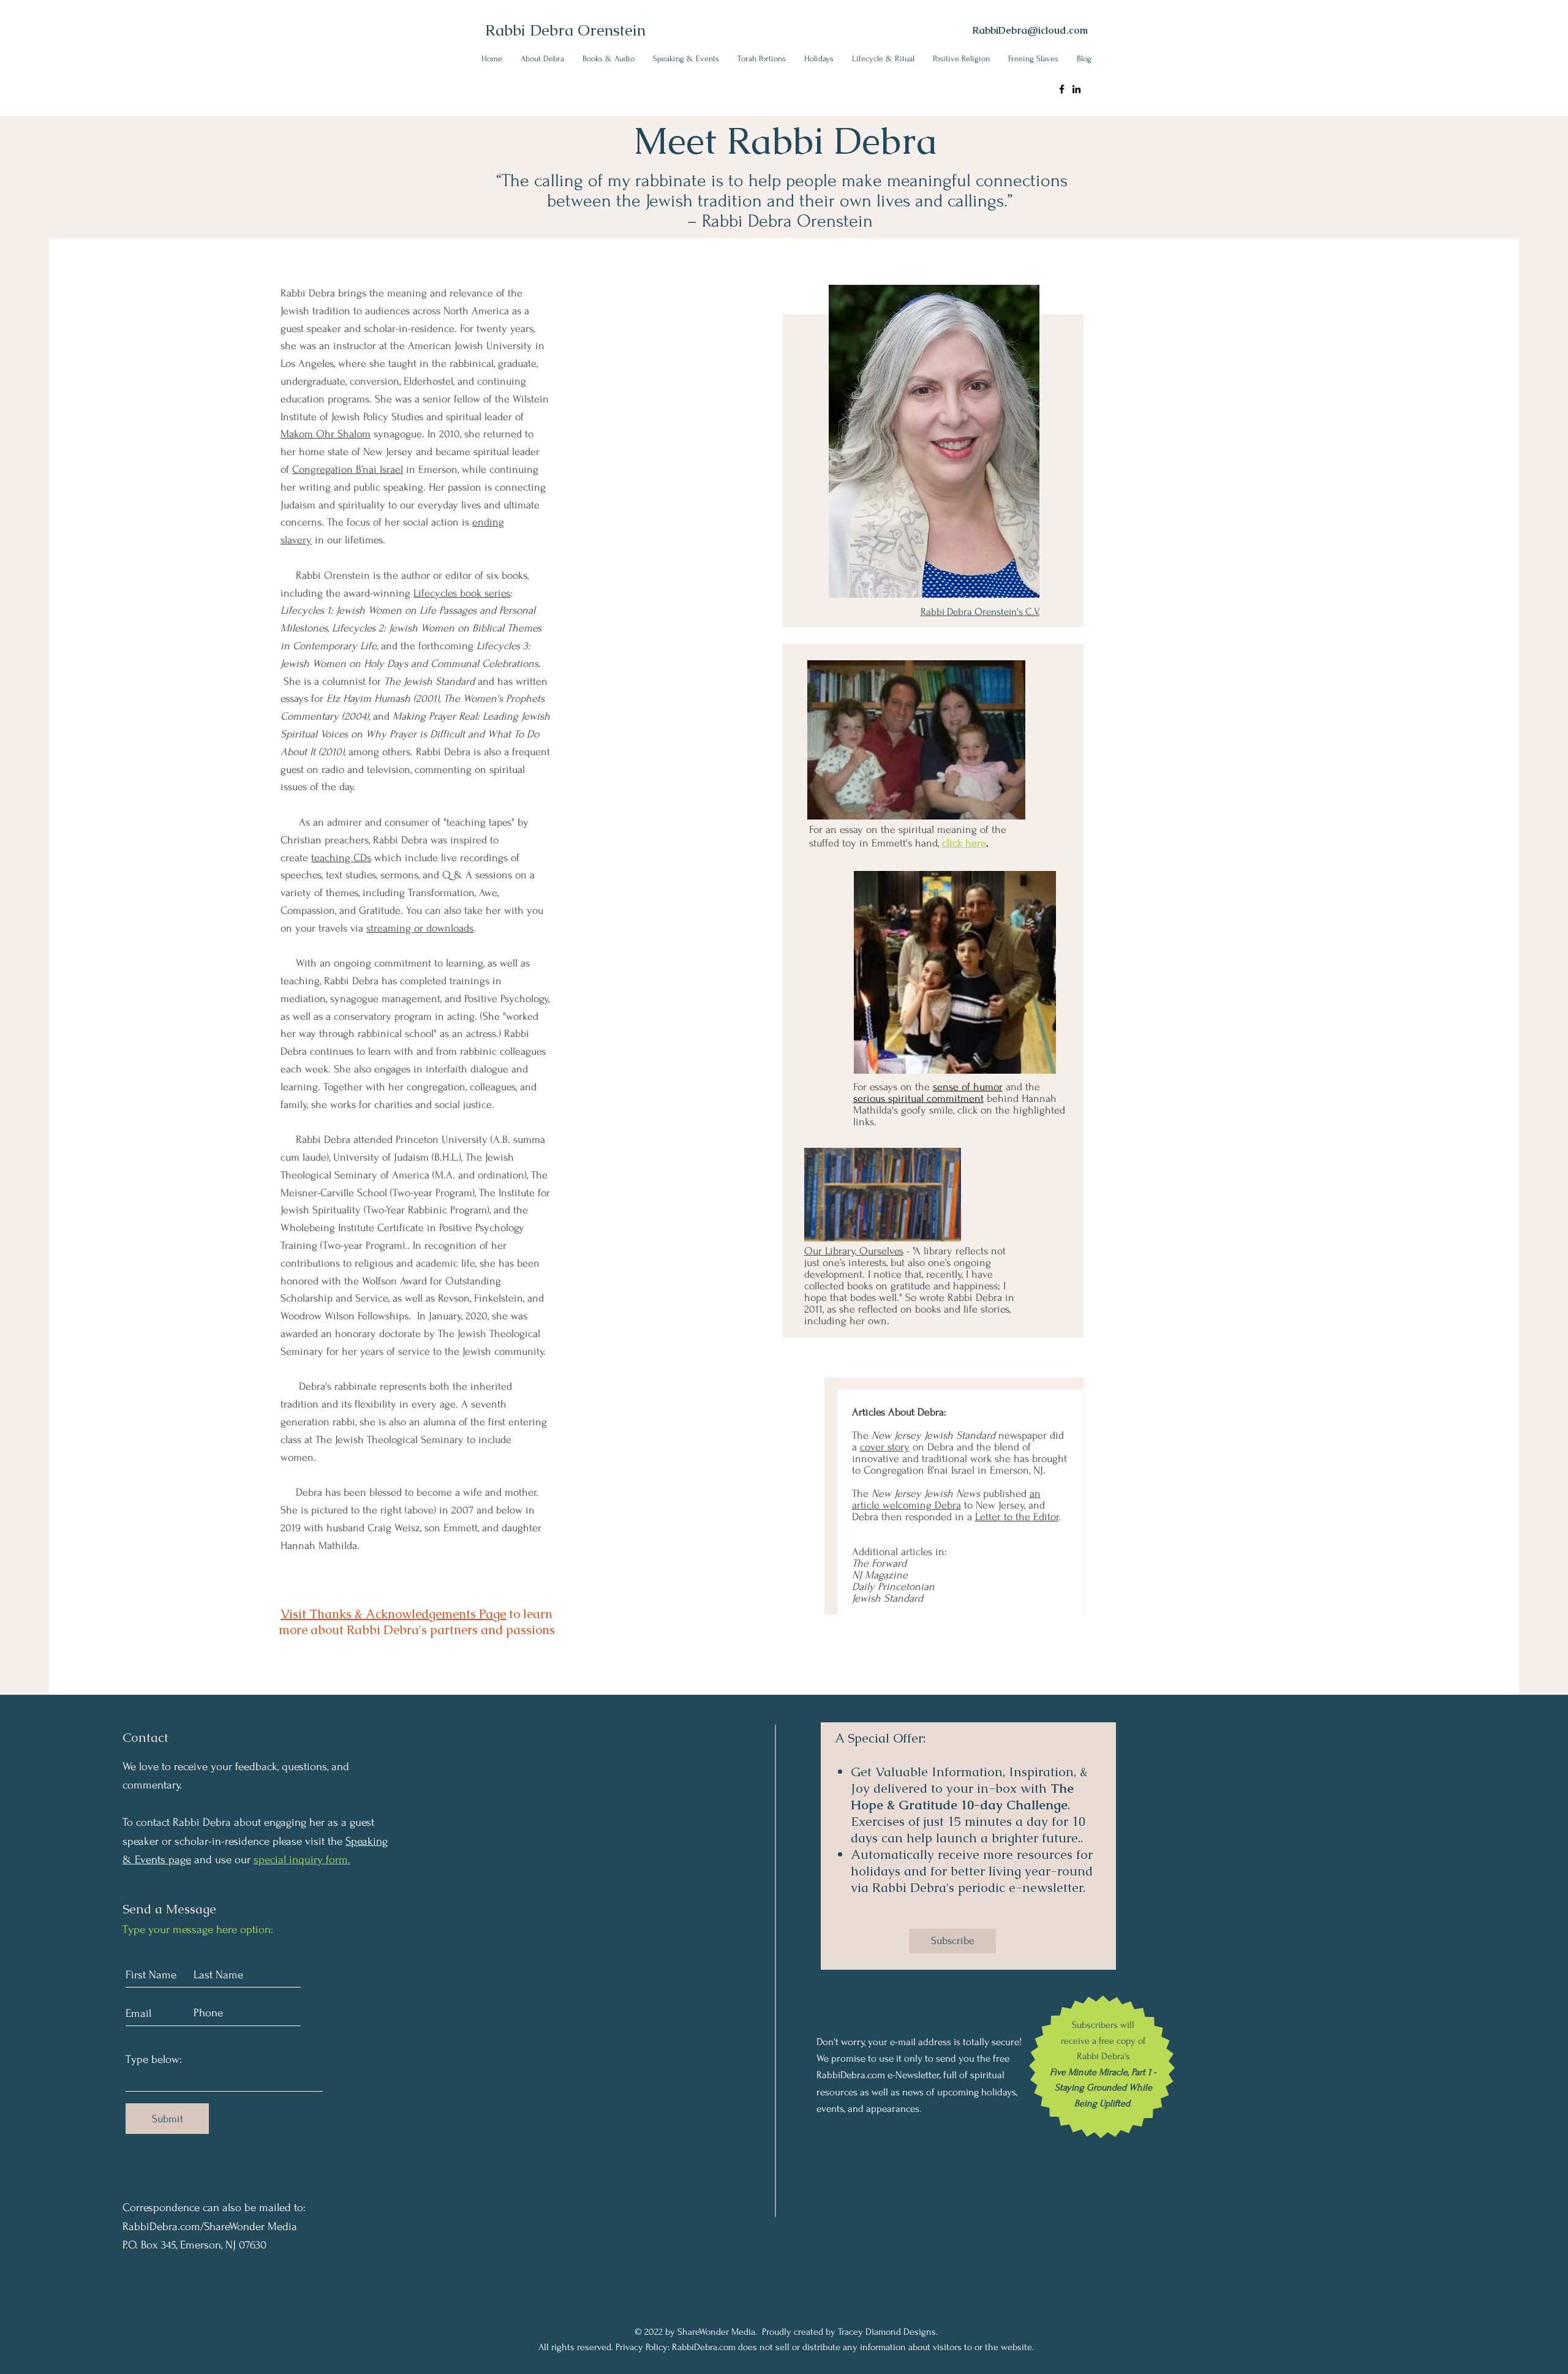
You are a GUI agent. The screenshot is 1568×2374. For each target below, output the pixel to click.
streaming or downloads (420, 928)
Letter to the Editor (1017, 1517)
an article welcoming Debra (946, 1499)
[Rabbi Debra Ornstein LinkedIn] (1076, 89)
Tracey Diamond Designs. (888, 2332)
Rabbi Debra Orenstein (565, 30)
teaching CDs (341, 858)
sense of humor (968, 1087)
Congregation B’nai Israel (348, 469)
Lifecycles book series (462, 593)
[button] (542, 58)
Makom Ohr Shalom (326, 434)
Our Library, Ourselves (854, 1251)
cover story (885, 1447)
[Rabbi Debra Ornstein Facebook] (1062, 89)
